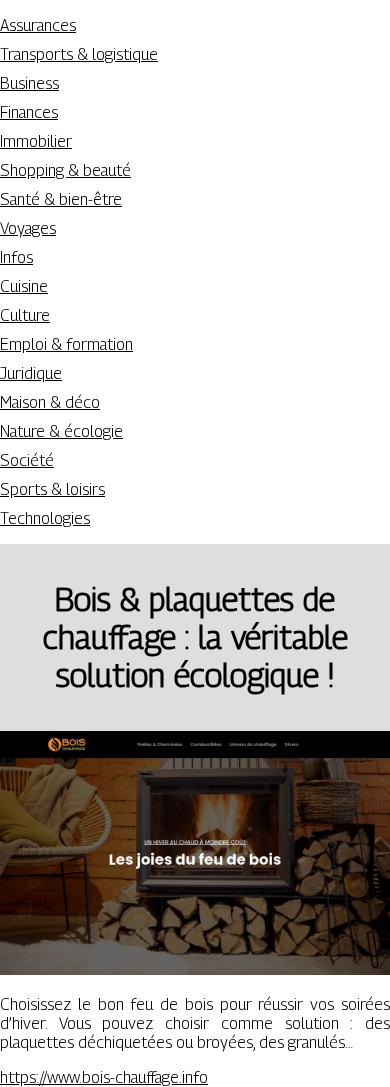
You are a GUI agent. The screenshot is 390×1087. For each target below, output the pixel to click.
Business (29, 83)
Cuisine (24, 286)
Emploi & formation (66, 344)
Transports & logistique (79, 54)
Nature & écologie (61, 431)
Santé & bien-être (61, 199)
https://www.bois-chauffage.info (104, 1077)
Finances (29, 112)
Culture (25, 315)
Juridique (31, 373)
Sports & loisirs (52, 489)
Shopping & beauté (65, 170)
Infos (16, 257)
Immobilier (36, 141)
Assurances (38, 25)
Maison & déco (50, 402)
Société (27, 460)
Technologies (45, 518)
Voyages (28, 228)
